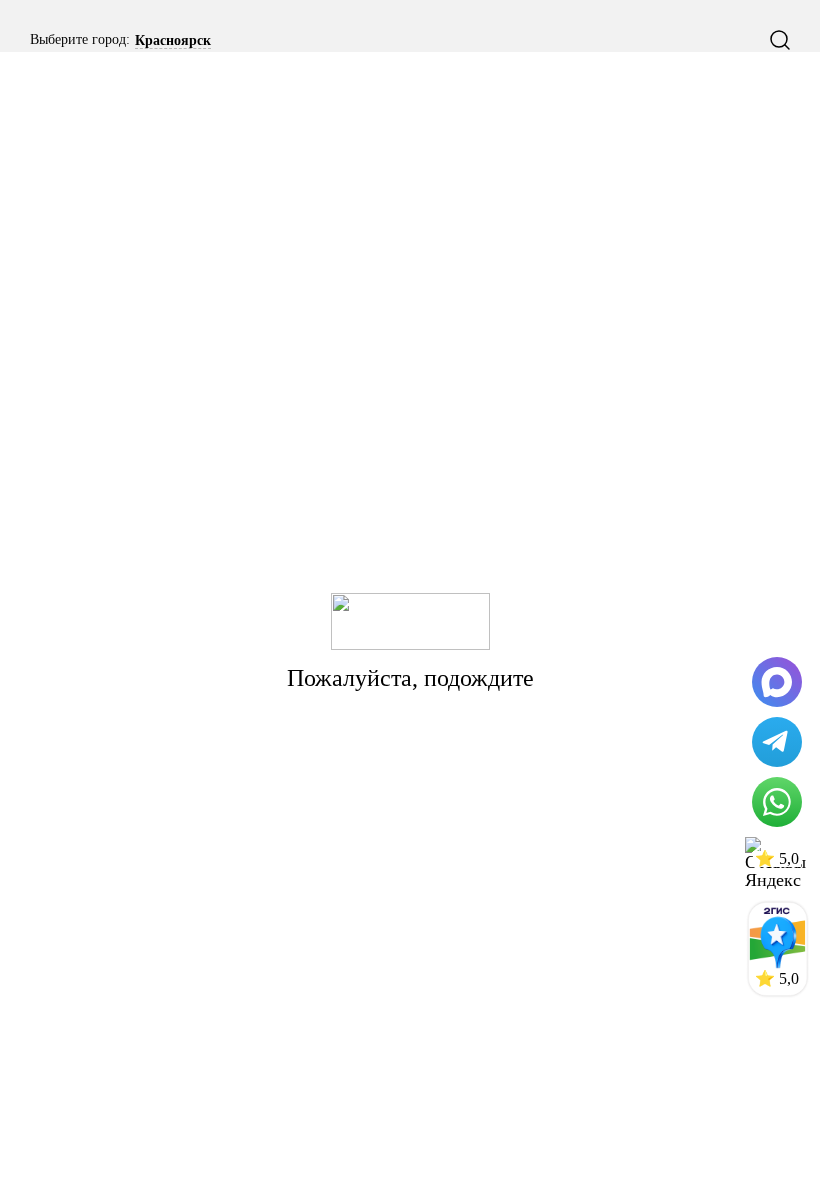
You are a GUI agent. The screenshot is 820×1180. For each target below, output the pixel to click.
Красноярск (173, 41)
